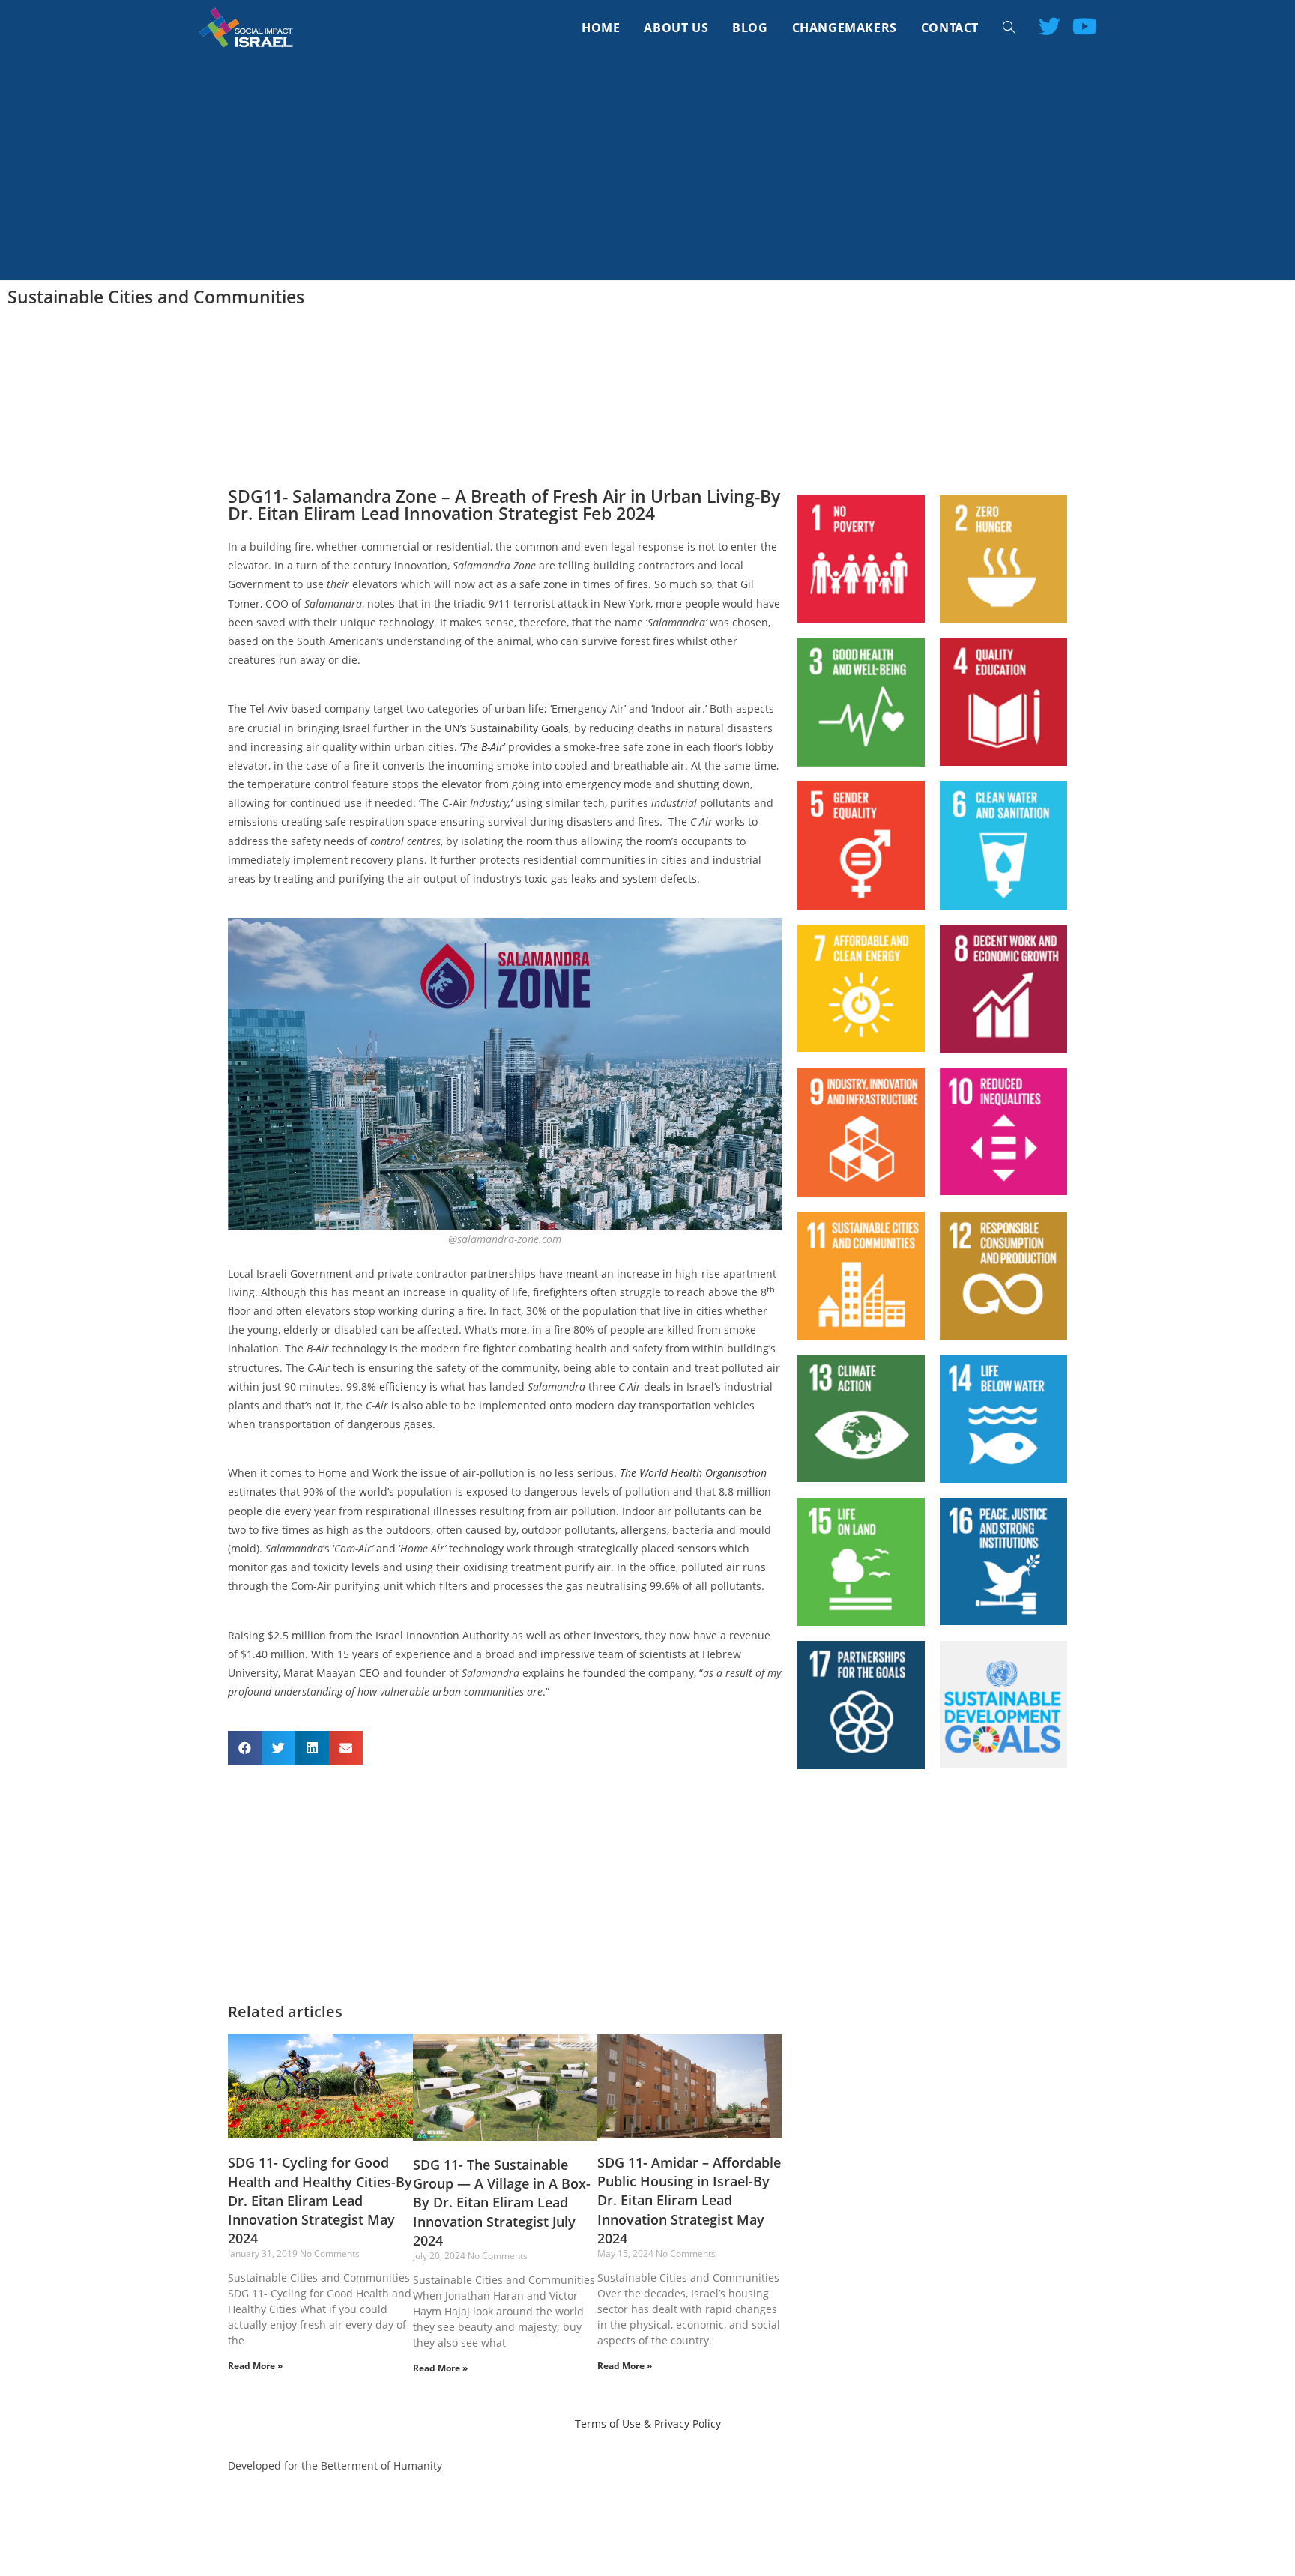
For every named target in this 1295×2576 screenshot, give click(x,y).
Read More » (255, 2366)
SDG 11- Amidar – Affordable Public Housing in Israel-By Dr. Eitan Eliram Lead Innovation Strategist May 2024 (689, 2200)
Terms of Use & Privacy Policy (648, 2424)
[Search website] (1009, 28)
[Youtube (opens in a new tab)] (1085, 26)
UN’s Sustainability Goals (507, 728)
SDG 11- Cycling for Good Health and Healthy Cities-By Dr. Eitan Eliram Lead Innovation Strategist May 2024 (320, 2200)
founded (604, 1673)
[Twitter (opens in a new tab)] (1050, 26)
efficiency (403, 1387)
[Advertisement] (647, 168)
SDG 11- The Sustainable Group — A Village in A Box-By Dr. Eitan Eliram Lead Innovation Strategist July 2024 (502, 2202)
